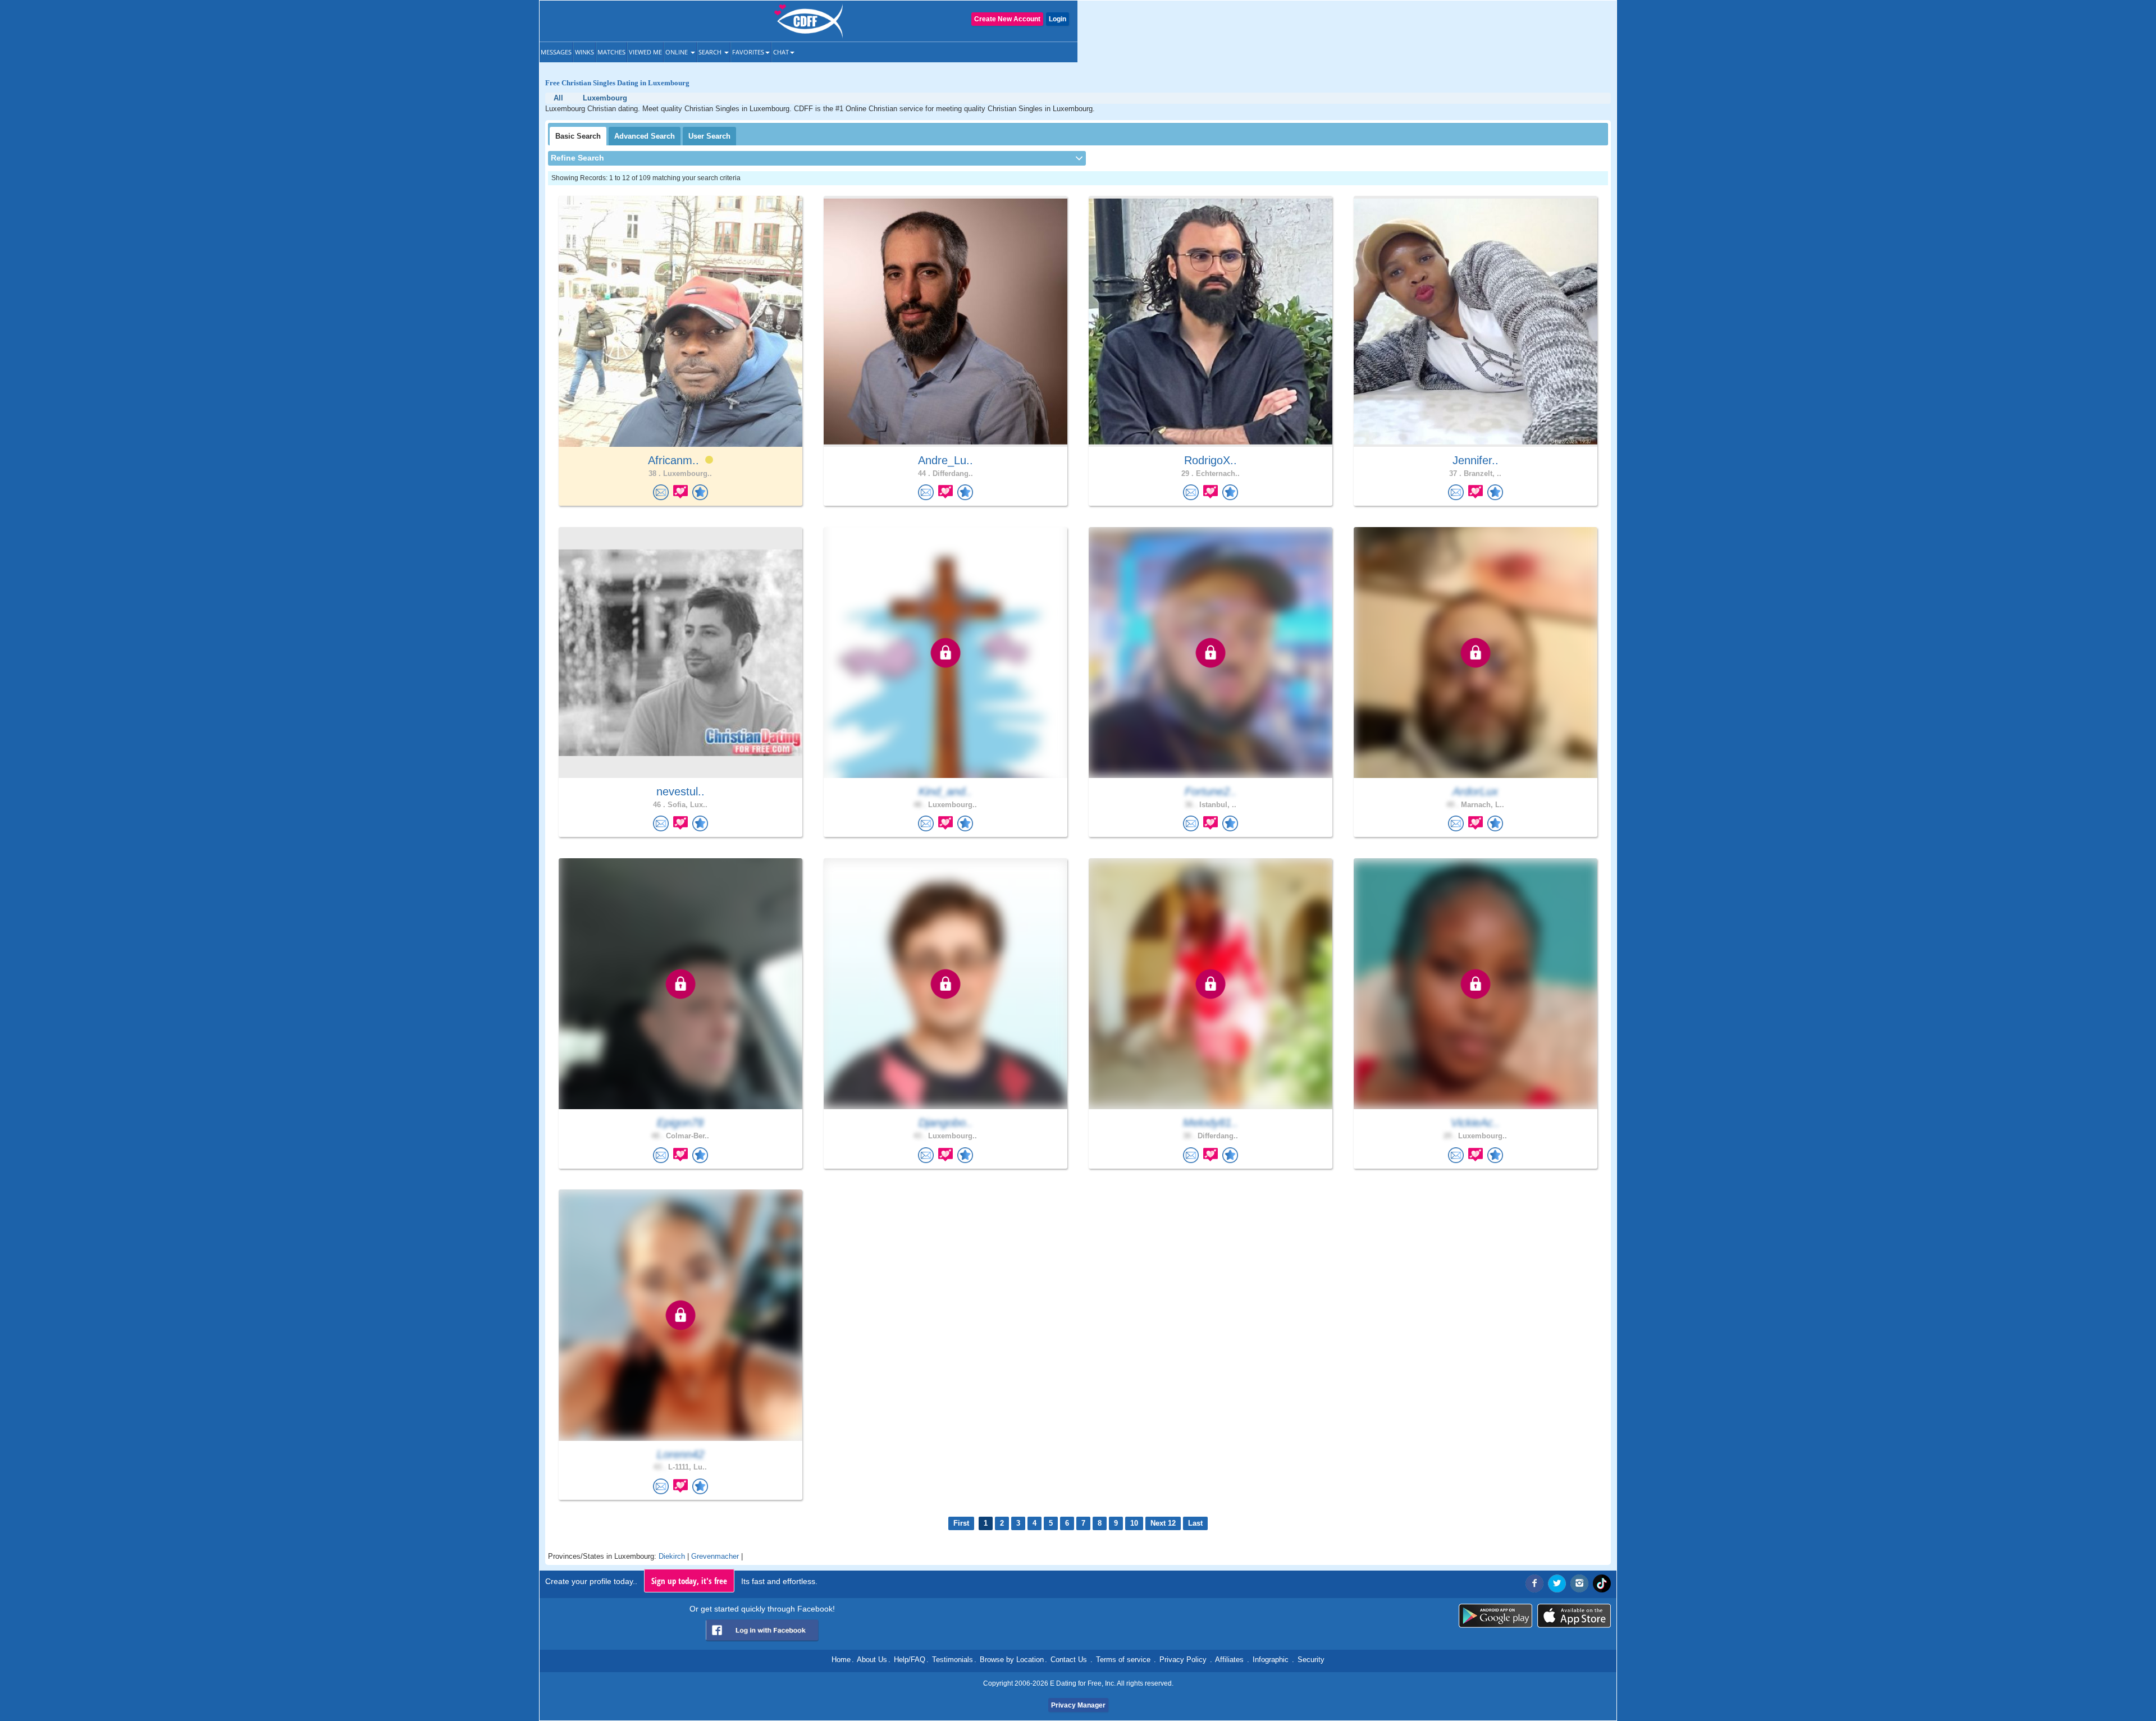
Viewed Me (645, 52)
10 (1134, 1523)
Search (711, 52)
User (709, 136)
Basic (578, 136)
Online (677, 52)
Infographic (1271, 1660)
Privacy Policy (1183, 1660)
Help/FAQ (910, 1660)
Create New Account (1007, 19)
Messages (556, 52)
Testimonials (953, 1660)
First (961, 1523)
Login (1058, 19)
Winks (584, 52)
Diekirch (672, 1556)
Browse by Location (1012, 1660)
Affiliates (1229, 1660)
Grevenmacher (715, 1556)
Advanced (645, 136)
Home (841, 1660)
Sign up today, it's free (689, 1581)
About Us (872, 1660)
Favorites (748, 52)
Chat (781, 52)
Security (1311, 1660)
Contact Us (1069, 1660)
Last (1195, 1523)
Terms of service (1123, 1660)
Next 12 (1163, 1523)
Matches (611, 52)
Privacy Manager (1078, 1705)
